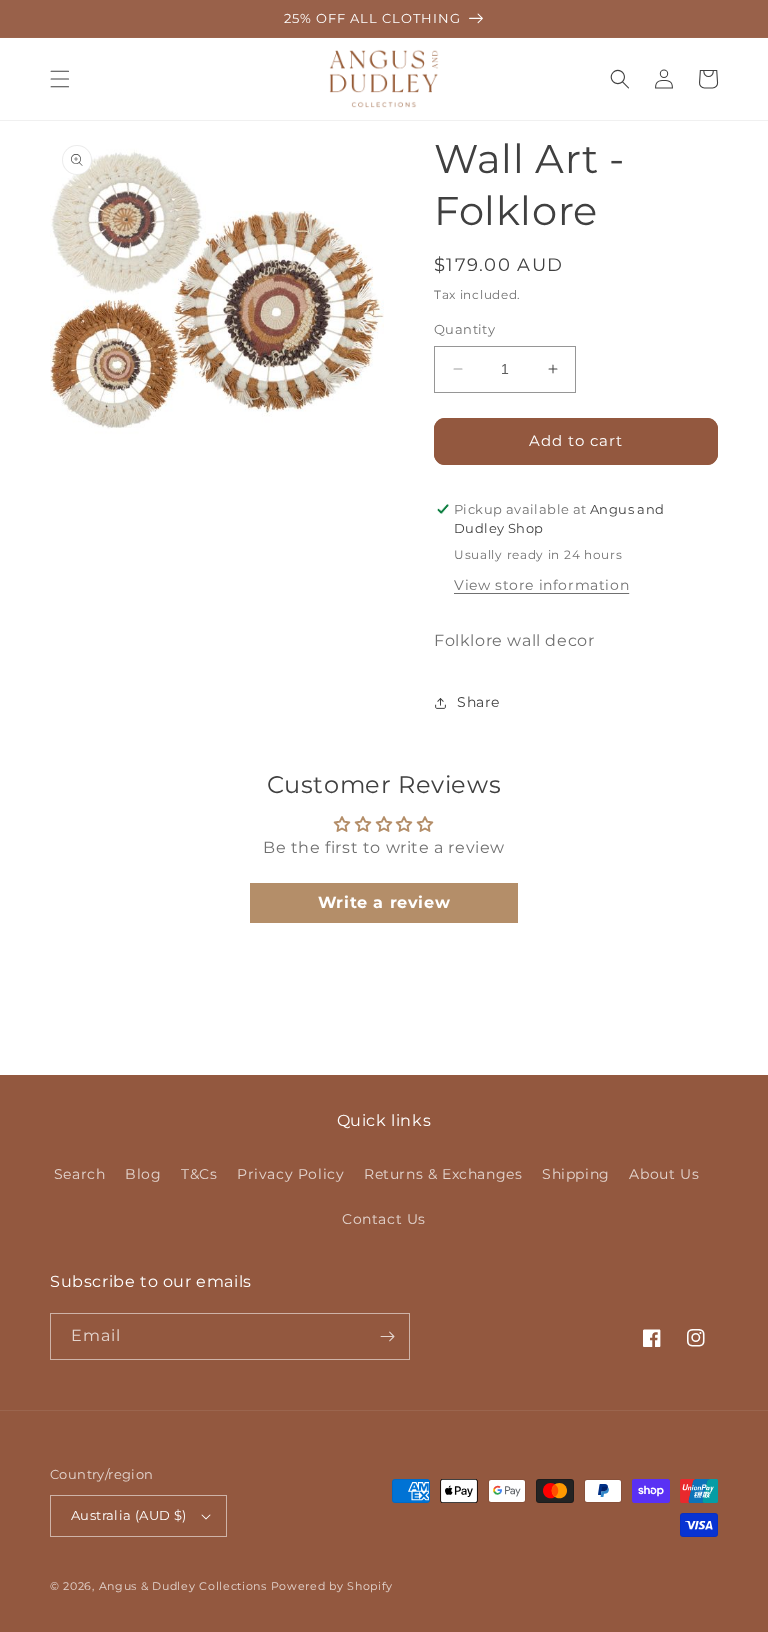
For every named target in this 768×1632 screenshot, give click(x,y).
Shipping (576, 1174)
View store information (541, 585)
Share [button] (478, 702)
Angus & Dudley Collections (183, 1586)
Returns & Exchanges (443, 1174)
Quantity (464, 329)
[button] (60, 79)
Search (80, 1174)
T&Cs (199, 1174)
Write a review (384, 902)
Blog (143, 1174)
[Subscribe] (387, 1336)
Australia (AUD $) (129, 1515)
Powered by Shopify (332, 1586)
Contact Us (384, 1219)
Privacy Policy (290, 1174)
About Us (664, 1174)
